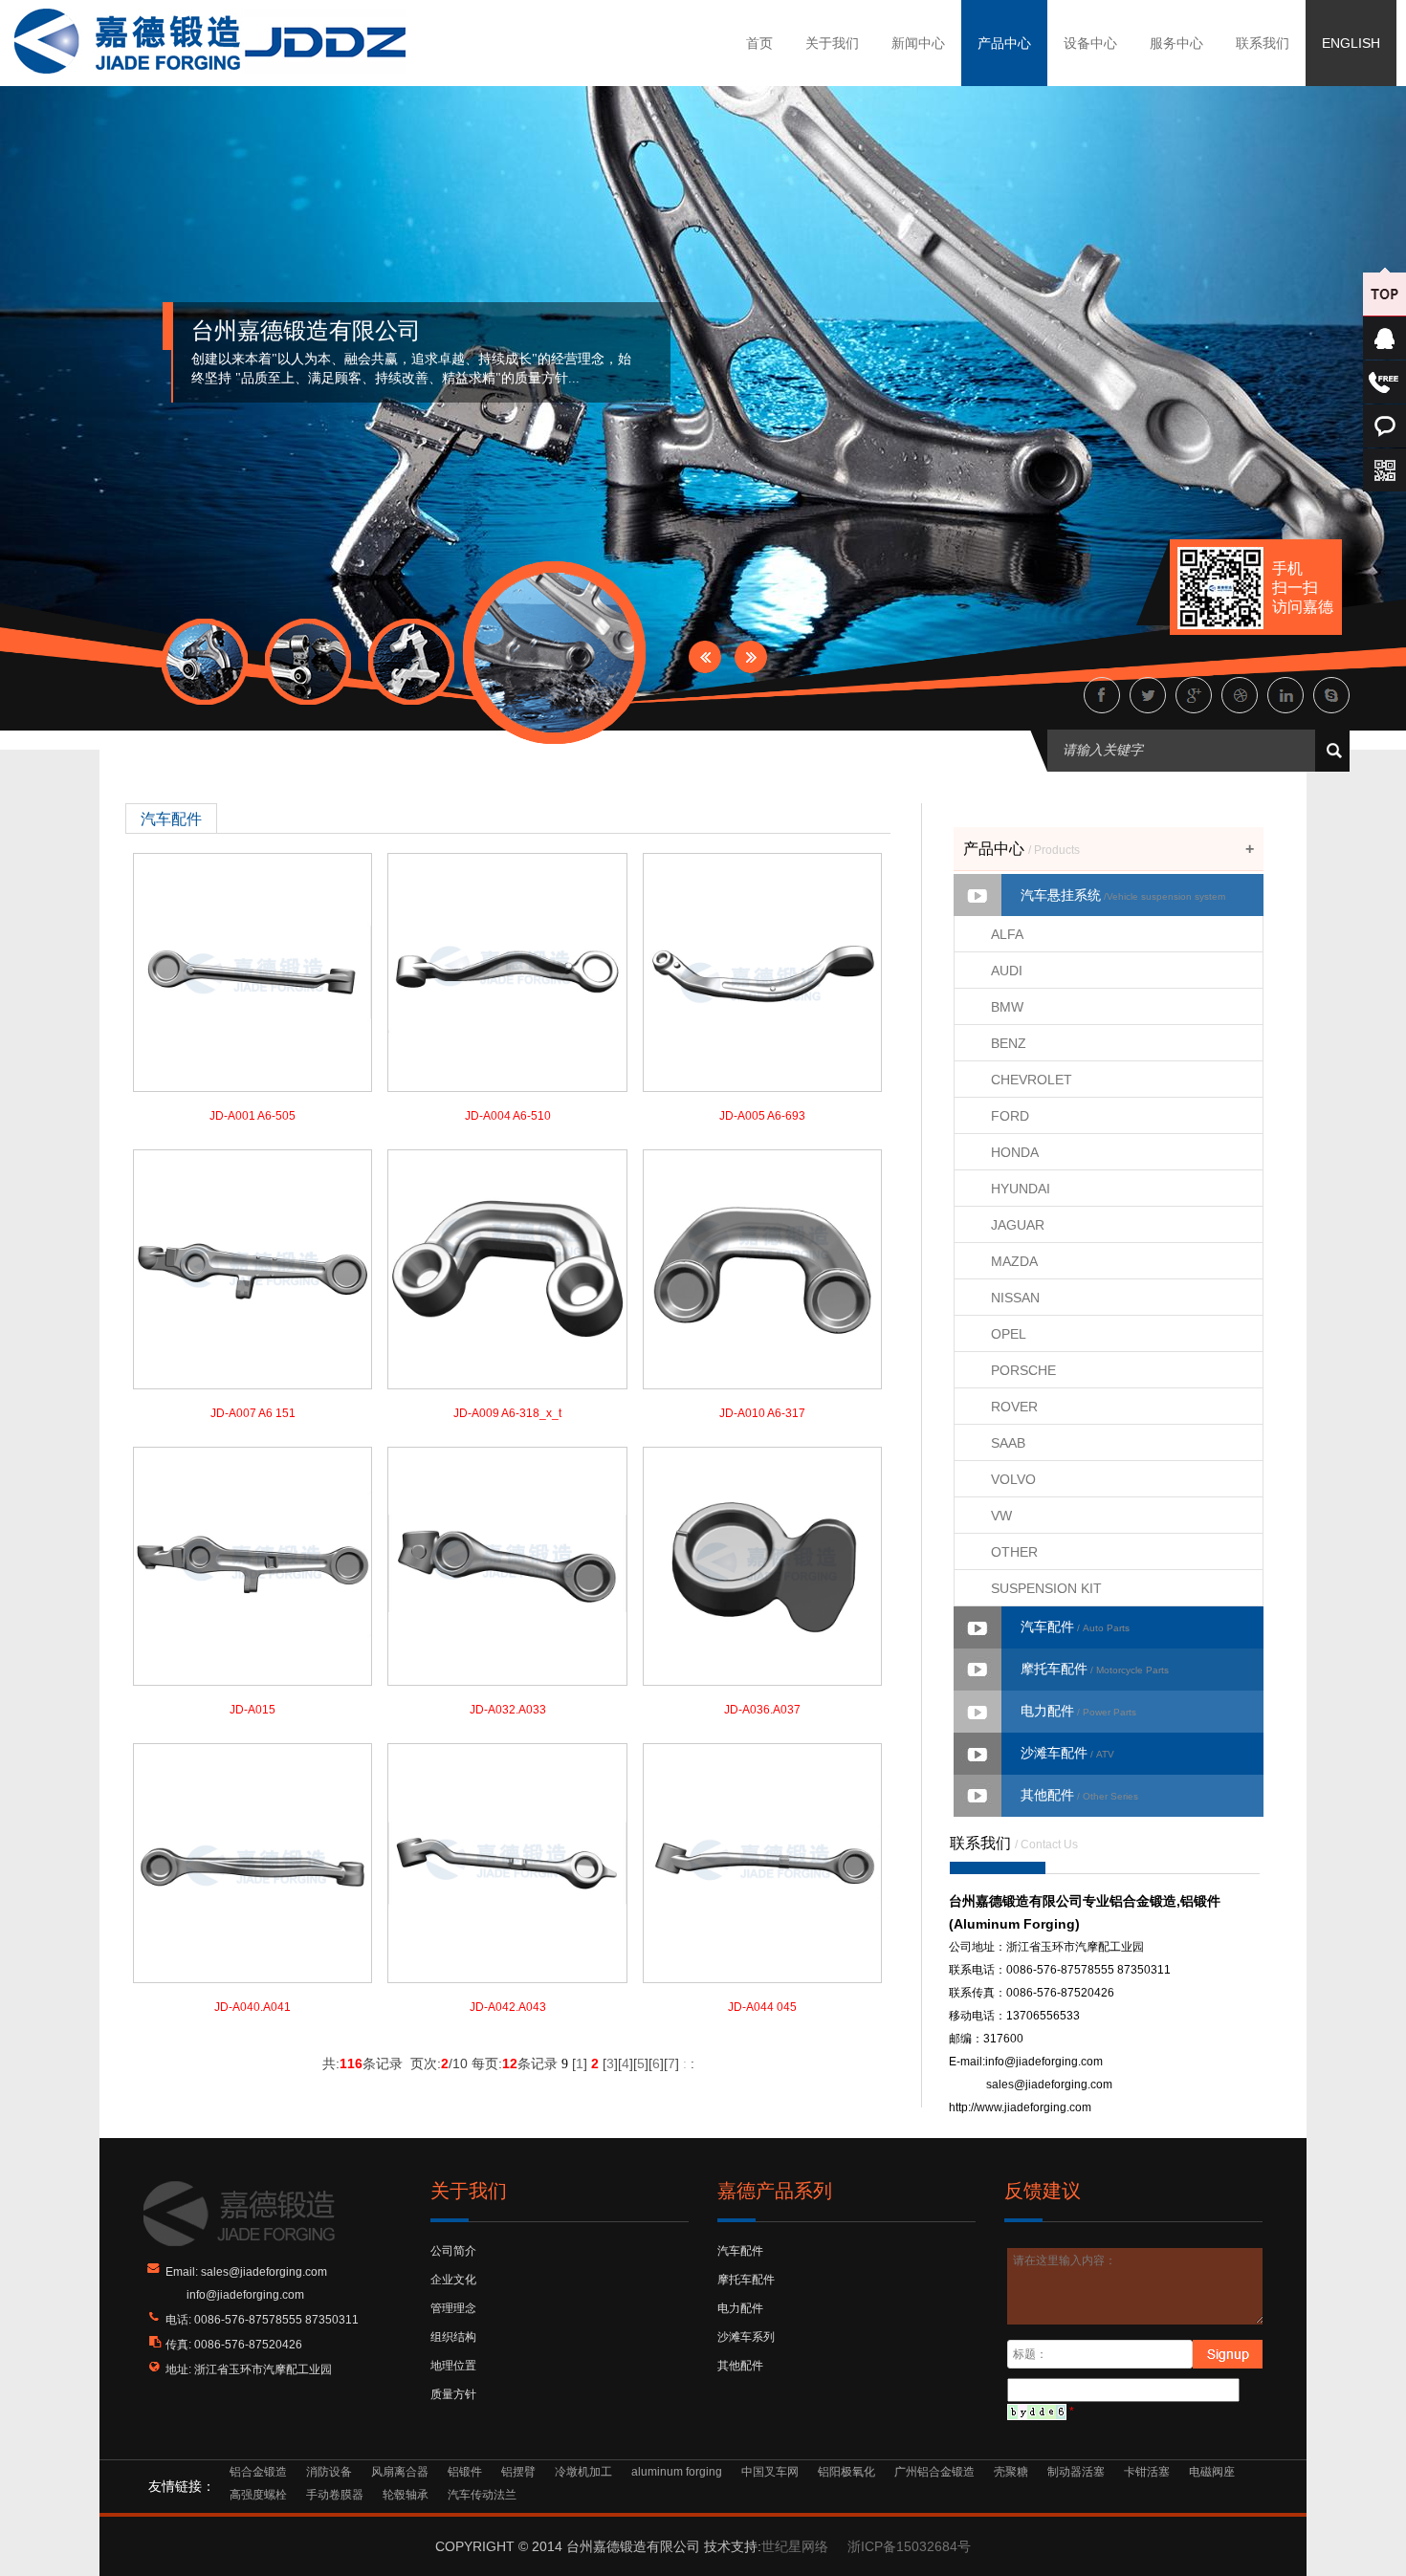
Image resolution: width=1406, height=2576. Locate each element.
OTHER (1014, 1552)
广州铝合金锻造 (934, 2472)
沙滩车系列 (746, 2337)
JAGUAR (1018, 1225)
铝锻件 (465, 2472)
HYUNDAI (1021, 1189)
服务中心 (1176, 43)
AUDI (1007, 971)
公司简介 (453, 2251)
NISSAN (1015, 1298)
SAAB (1008, 1443)
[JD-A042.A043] (507, 1863)
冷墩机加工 (583, 2472)
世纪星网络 (795, 2546)
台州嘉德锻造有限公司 (306, 331)
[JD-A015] (253, 1565)
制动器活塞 (1076, 2472)
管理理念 (453, 2308)
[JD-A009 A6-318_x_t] (507, 1269)
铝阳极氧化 (846, 2472)
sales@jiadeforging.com (1049, 2085)
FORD (1010, 1116)
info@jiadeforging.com (1044, 2062)
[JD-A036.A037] (762, 1565)
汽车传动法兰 (482, 2495)
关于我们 (832, 43)
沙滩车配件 (1067, 1753)
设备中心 (1090, 43)
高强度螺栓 (258, 2495)
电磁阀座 (1212, 2472)
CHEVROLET (1032, 1080)
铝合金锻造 (258, 2472)
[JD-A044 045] (762, 1863)
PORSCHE (1023, 1370)
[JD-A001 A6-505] (253, 971)
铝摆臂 (518, 2472)
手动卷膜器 (335, 2495)
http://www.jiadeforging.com (1020, 2107)
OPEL (1009, 1334)
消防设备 (329, 2472)
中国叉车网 (770, 2472)
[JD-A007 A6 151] (253, 1269)
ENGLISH (1351, 43)
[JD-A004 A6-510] (507, 971)
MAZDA (1014, 1261)
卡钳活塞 (1147, 2472)
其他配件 (1079, 1795)
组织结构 (453, 2337)
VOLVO (1013, 1479)
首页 (759, 43)
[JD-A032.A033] (507, 1565)
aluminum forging (677, 2472)
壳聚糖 (1011, 2472)
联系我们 (1263, 43)
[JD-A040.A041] (253, 1863)
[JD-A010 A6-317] (762, 1269)
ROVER (1014, 1407)
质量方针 (453, 2394)
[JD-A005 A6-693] (762, 971)
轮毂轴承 (406, 2495)
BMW (1007, 1007)
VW (1001, 1516)
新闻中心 (918, 43)
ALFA (1007, 934)
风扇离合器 (400, 2472)
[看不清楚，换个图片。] (1037, 2412)
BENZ (1009, 1043)
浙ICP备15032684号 (909, 2546)
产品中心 (1004, 43)
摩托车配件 (1095, 1669)
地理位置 (453, 2366)
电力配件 (1078, 1711)
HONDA (1015, 1152)
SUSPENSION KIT (1046, 1588)
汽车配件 (1075, 1626)
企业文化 (453, 2280)
